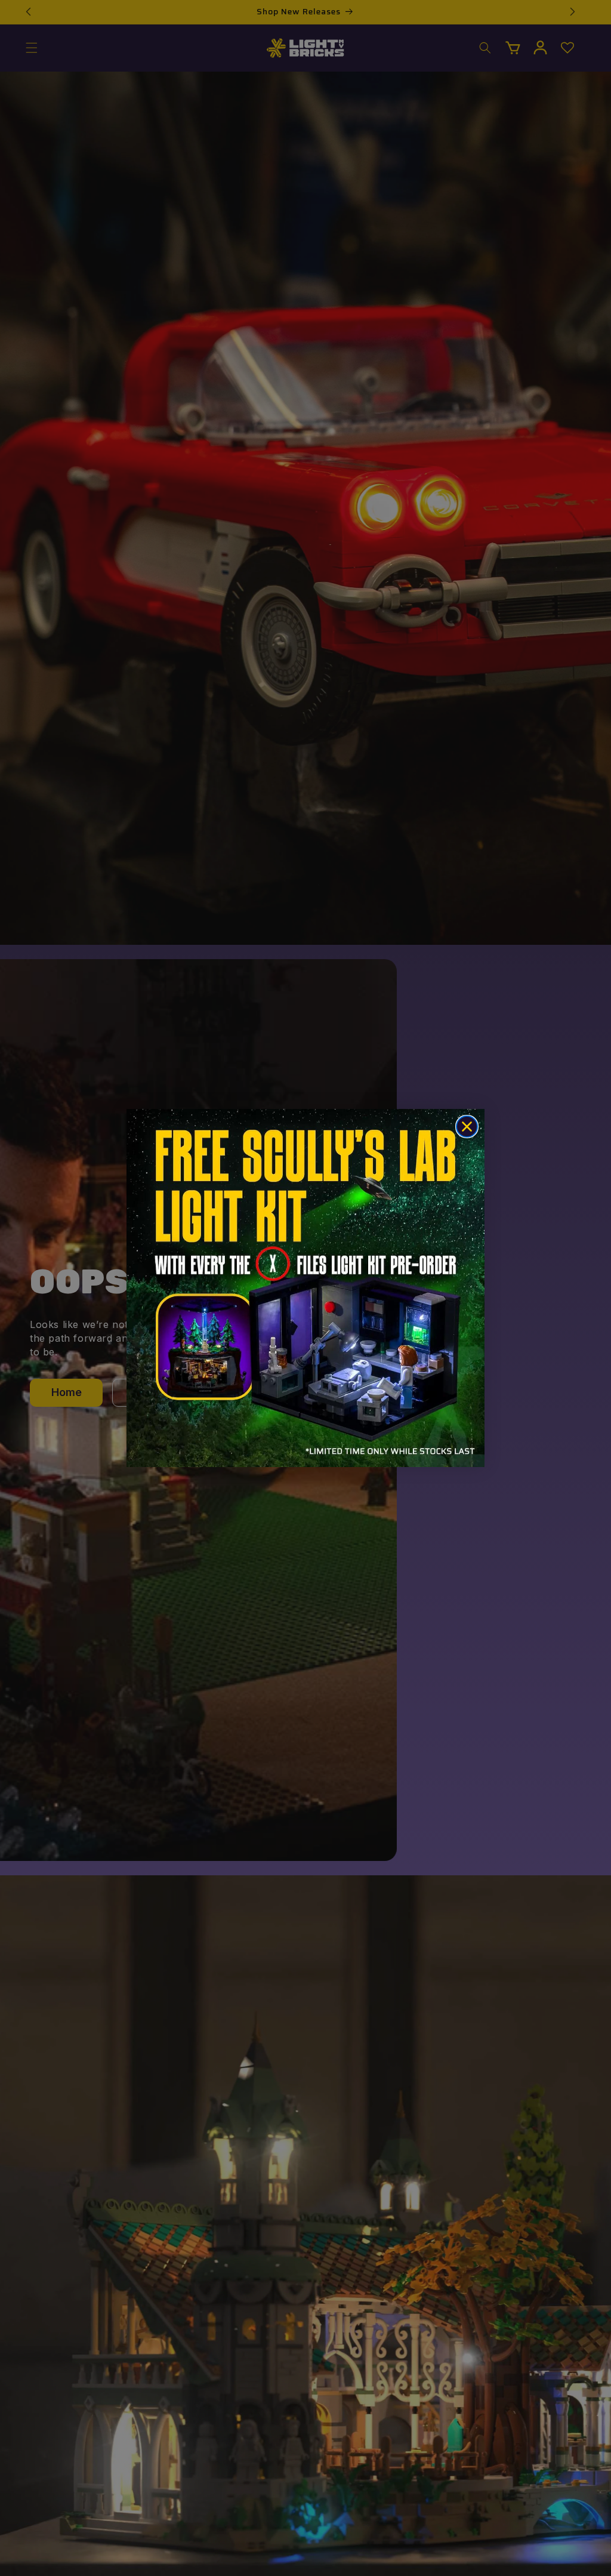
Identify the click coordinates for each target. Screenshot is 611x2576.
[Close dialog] (467, 1127)
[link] (305, 1288)
